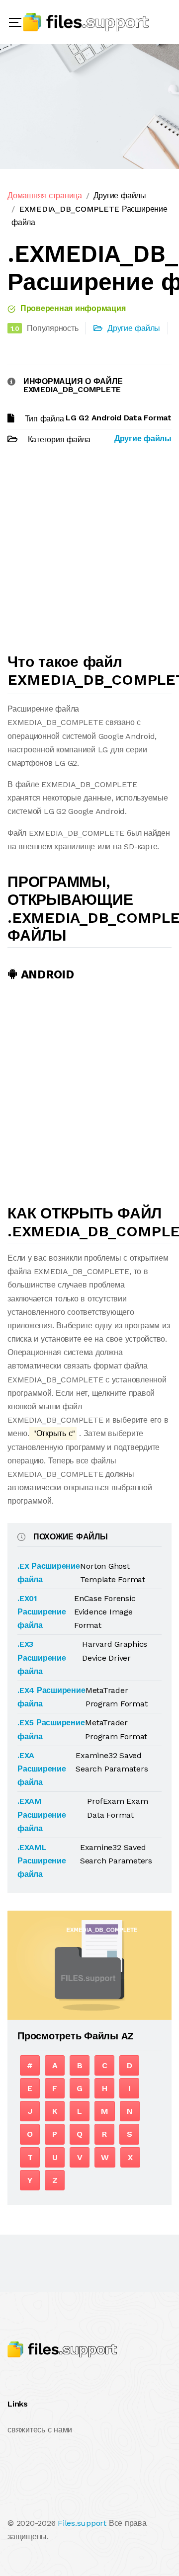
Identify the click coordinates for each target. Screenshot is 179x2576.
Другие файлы (120, 196)
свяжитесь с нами (40, 2430)
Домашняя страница (45, 196)
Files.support (82, 2523)
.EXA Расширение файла (42, 1769)
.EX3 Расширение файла (42, 1657)
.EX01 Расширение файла (42, 1612)
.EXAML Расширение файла (42, 1861)
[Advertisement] (89, 554)
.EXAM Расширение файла (42, 1814)
